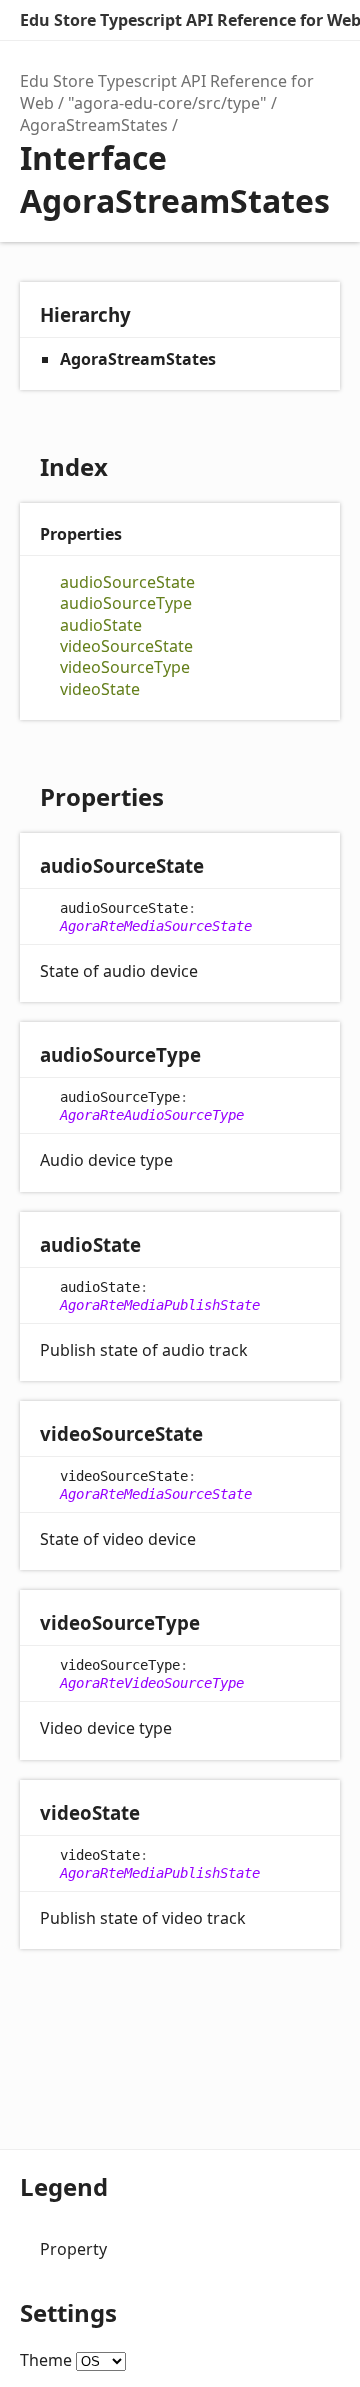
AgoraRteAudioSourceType (152, 1115)
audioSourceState (127, 582)
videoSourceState (126, 646)
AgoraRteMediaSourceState (156, 926)
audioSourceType (126, 603)
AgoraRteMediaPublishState (160, 1305)
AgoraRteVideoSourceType (152, 1683)
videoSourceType (125, 667)
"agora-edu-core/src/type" (167, 103)
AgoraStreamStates (94, 125)
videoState (100, 689)
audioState (101, 625)
